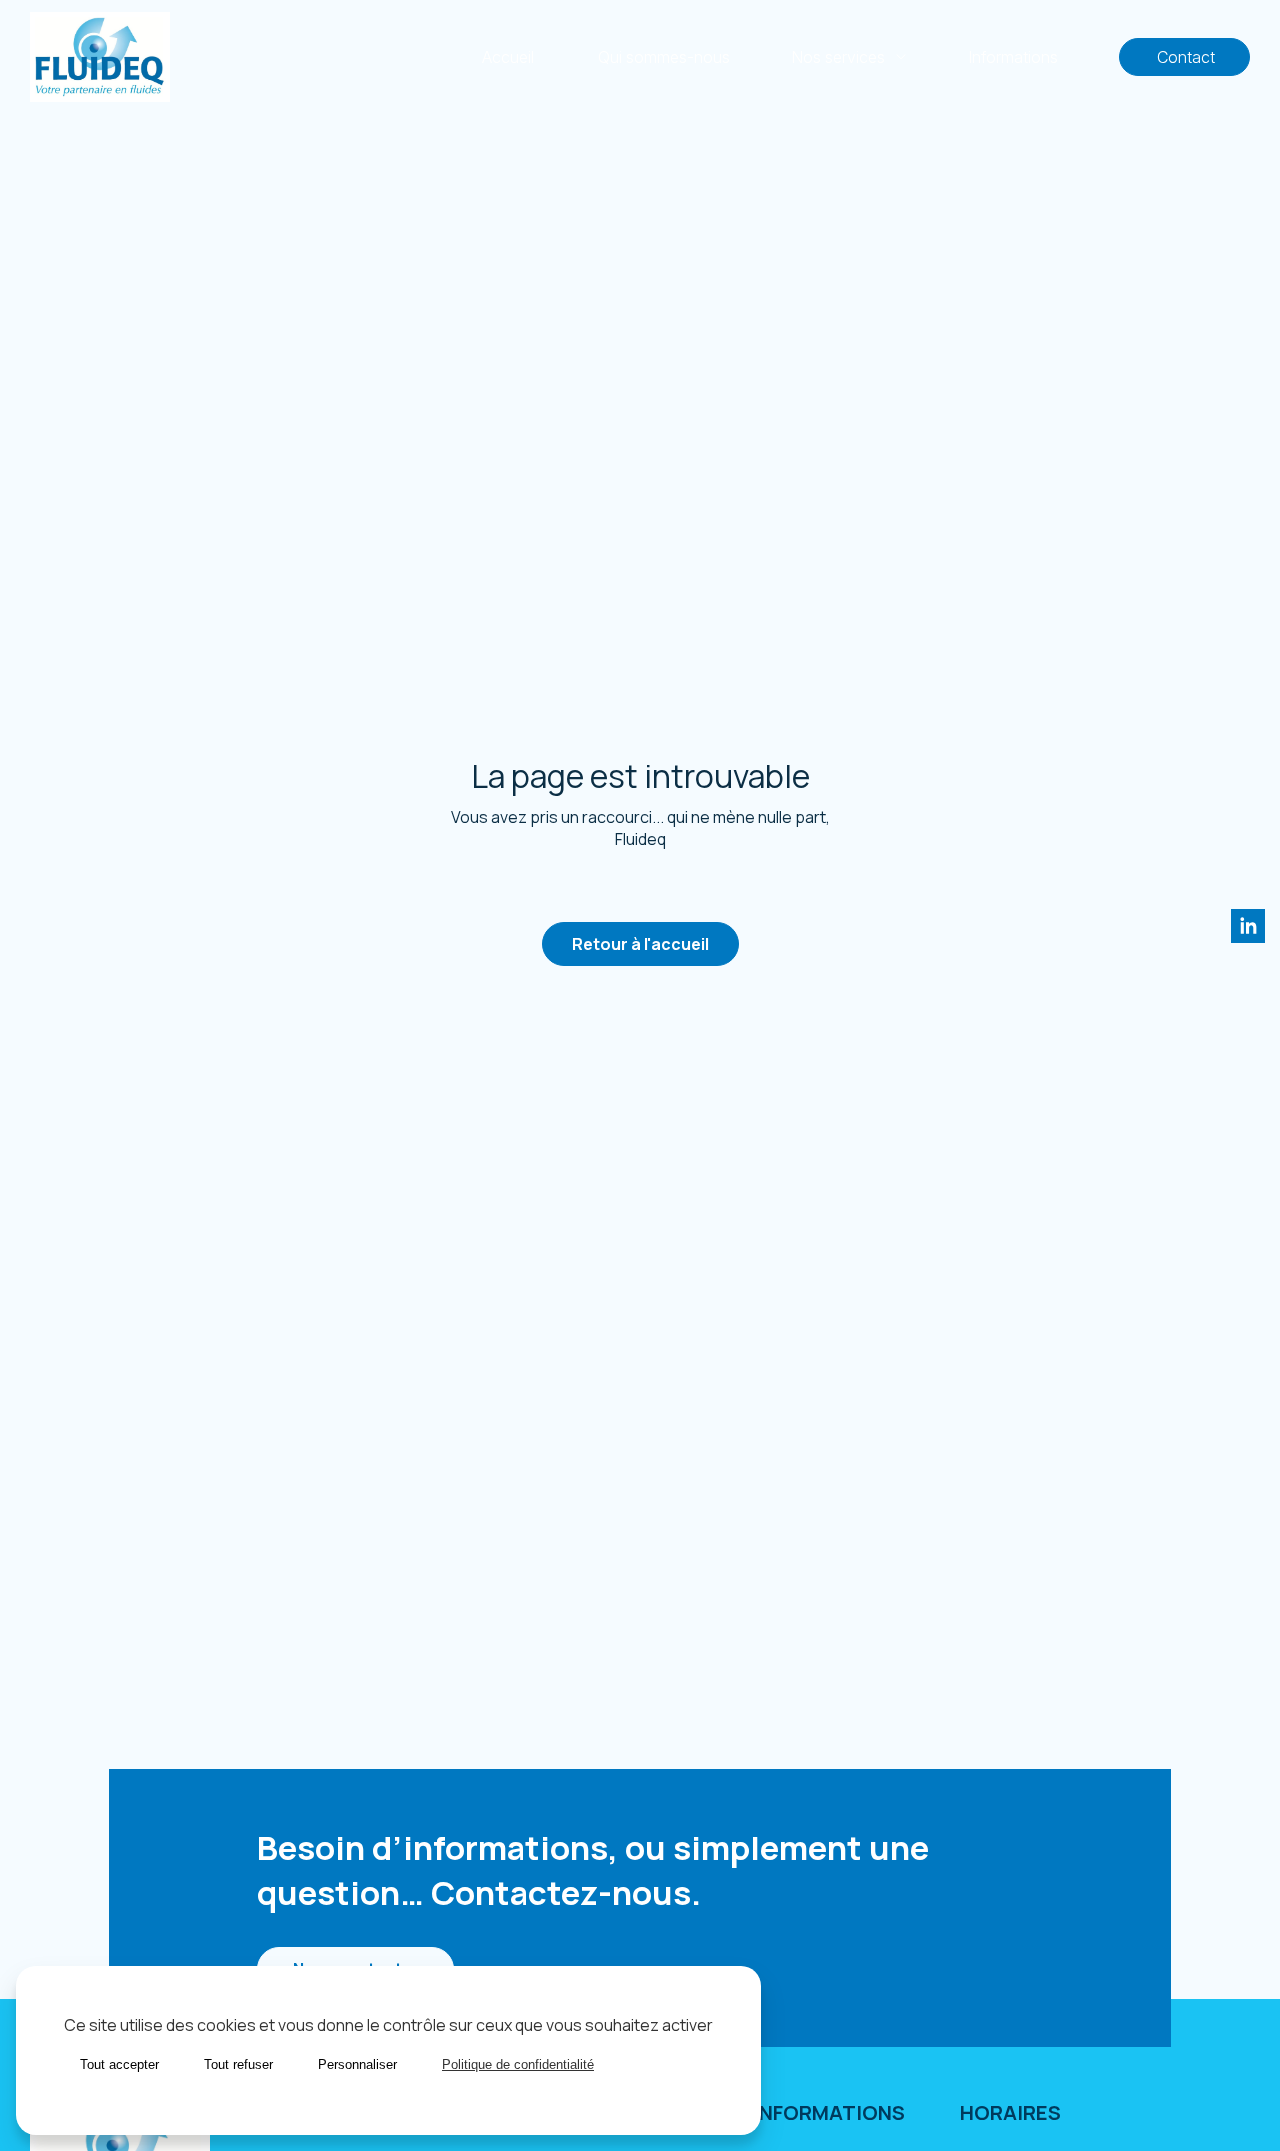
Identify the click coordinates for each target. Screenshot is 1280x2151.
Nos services (838, 57)
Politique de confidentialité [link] (518, 2064)
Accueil (508, 57)
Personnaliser (357, 2064)
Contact (1184, 57)
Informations (1013, 57)
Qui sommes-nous (664, 57)
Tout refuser (238, 2064)
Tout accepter (119, 2064)
